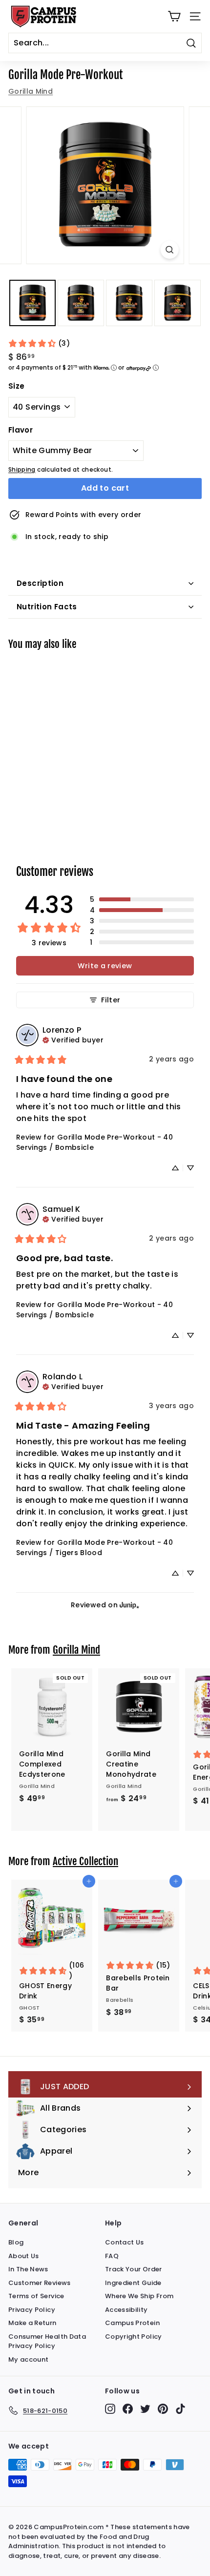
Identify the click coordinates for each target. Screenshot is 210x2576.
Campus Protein (132, 2323)
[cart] (174, 16)
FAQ (112, 2256)
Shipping (22, 470)
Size (16, 386)
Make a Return (32, 2323)
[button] (142, 899)
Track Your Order (134, 2269)
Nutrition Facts (47, 607)
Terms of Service (36, 2296)
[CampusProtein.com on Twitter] (145, 2409)
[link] (39, 343)
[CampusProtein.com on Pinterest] (163, 2409)
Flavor (21, 430)
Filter (111, 1000)
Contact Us (125, 2242)
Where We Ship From (139, 2296)
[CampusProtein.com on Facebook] (128, 2409)
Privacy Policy (32, 2310)
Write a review (105, 966)
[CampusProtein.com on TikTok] (180, 2409)
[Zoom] (169, 250)
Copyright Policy (134, 2337)
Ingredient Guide (133, 2283)
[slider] (105, 185)
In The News (28, 2269)
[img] (73, 1039)
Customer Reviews (40, 2283)
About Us (24, 2256)
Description (40, 583)
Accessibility (126, 2310)
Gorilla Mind (31, 91)
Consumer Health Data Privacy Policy (47, 2341)
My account (29, 2359)
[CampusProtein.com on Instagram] (110, 2409)
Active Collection (85, 1861)
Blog (16, 2242)
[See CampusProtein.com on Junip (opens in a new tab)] (129, 1605)
